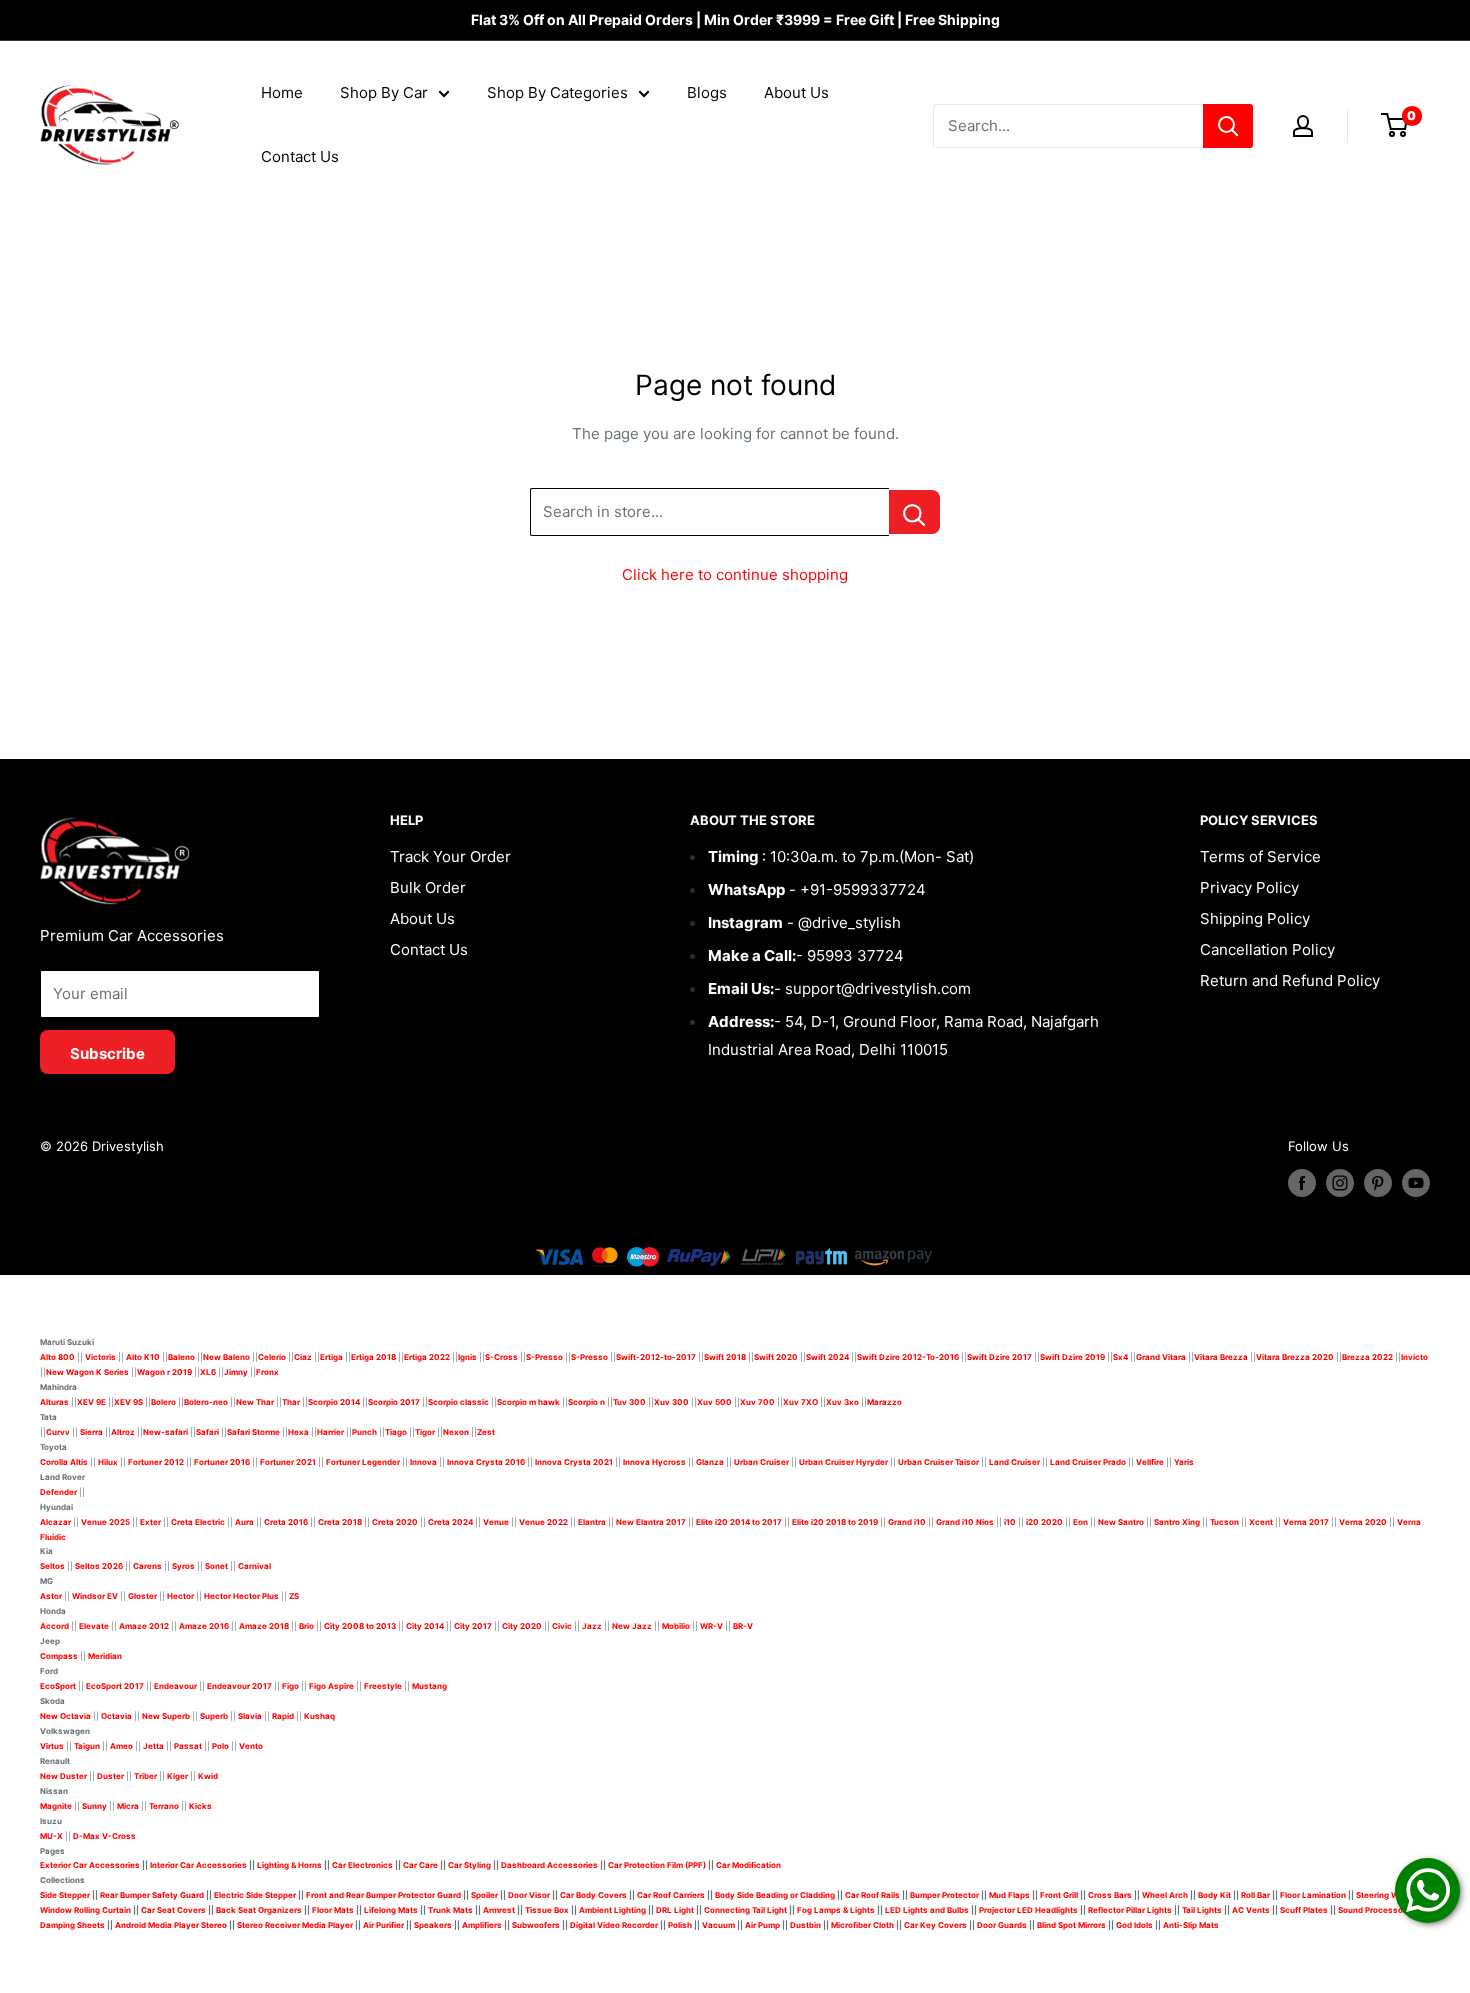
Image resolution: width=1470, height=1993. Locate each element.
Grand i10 (907, 1522)
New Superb (166, 1716)
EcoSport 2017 (115, 1686)
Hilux (109, 1462)
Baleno (181, 1357)
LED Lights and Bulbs (927, 1910)
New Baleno (226, 1357)
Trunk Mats (450, 1910)
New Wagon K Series (87, 1372)
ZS (294, 1596)
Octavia (116, 1716)
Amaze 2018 (264, 1626)
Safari (207, 1432)
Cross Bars (1110, 1895)
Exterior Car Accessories (90, 1865)
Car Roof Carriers (671, 1895)
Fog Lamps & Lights (836, 1910)
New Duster (63, 1776)
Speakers (433, 1925)
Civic (562, 1626)
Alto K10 (143, 1357)
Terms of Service (1260, 856)
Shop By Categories (557, 92)
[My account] (1303, 126)
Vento (251, 1746)
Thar (291, 1402)
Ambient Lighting (612, 1910)
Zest (486, 1432)
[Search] (1228, 126)
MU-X (51, 1836)
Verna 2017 (1306, 1522)
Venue (496, 1522)
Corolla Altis (64, 1462)
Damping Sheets (72, 1925)
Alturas (54, 1402)
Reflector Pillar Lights (1130, 1910)
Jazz (592, 1626)
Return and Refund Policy (1290, 980)
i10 (1010, 1522)
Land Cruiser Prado (1088, 1462)
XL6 (208, 1372)
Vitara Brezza (1221, 1357)
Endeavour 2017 (239, 1686)
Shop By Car (384, 92)
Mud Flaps (1009, 1895)
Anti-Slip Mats (1191, 1925)
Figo (290, 1686)
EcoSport (58, 1686)
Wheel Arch (1165, 1895)
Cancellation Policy (1267, 949)
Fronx (267, 1372)
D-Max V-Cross (104, 1836)
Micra (128, 1806)
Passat (188, 1746)
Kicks (200, 1806)
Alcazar (55, 1522)
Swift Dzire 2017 (999, 1357)
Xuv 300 (671, 1402)
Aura (244, 1522)
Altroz (123, 1432)
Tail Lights (1202, 1910)
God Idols (1134, 1925)
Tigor (425, 1432)
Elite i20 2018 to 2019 (835, 1522)
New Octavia (65, 1716)
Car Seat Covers (173, 1910)
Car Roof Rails (872, 1895)
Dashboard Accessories (549, 1865)
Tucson (1224, 1522)
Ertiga (331, 1357)
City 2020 (522, 1626)
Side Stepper (65, 1895)
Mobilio (676, 1626)
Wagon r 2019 (164, 1372)
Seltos (52, 1566)
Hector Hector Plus (241, 1596)
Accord (54, 1626)
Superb (214, 1716)
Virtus (52, 1746)
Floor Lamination (1313, 1895)
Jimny (236, 1372)
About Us (796, 92)
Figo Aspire (331, 1686)
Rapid (283, 1716)
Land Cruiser (1014, 1462)
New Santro (1121, 1522)
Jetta (153, 1746)
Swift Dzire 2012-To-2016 (908, 1357)
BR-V (743, 1626)
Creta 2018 (340, 1522)
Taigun (87, 1746)
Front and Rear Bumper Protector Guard (383, 1895)
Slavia (250, 1716)
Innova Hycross (654, 1462)
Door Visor (529, 1895)
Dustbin (805, 1925)
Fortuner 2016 (222, 1462)
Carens (147, 1566)
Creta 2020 (395, 1522)
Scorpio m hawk (528, 1402)
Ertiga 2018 (373, 1357)
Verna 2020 (1363, 1522)
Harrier (330, 1432)
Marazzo (884, 1402)
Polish (680, 1925)
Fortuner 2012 (156, 1462)
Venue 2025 (105, 1522)
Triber (145, 1776)
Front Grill (1059, 1895)
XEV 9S (128, 1402)
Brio (306, 1626)
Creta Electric (198, 1522)
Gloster (142, 1596)
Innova (423, 1462)
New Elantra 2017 (651, 1522)
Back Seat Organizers (259, 1910)
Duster (110, 1776)
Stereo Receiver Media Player (295, 1925)
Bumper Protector (944, 1895)
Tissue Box (547, 1910)
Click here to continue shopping (735, 574)
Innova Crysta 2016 (486, 1462)
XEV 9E (91, 1402)
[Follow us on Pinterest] (1378, 1183)
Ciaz (303, 1357)
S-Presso (544, 1357)
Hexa (298, 1432)
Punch (364, 1432)
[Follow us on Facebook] (1302, 1183)
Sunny (94, 1806)
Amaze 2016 (204, 1626)
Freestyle (383, 1686)
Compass (59, 1656)
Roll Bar (1255, 1895)
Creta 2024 (450, 1522)
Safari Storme (253, 1432)
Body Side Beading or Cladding (775, 1895)
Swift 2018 (725, 1357)
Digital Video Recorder (614, 1925)
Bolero (163, 1402)
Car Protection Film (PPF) (657, 1865)
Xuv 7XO (800, 1402)
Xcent (1261, 1522)
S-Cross (501, 1357)
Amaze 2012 (144, 1626)
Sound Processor (1372, 1910)
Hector (180, 1596)
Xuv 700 (757, 1402)
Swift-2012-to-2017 (656, 1357)
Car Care (420, 1865)
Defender (58, 1492)
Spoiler (484, 1895)
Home (282, 92)
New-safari (165, 1432)
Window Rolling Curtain (86, 1910)
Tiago (396, 1432)
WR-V (711, 1626)
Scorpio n (586, 1402)
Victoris (101, 1357)
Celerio (272, 1357)
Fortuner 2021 (288, 1462)
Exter (150, 1522)
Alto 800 (57, 1357)
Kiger (177, 1776)
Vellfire (1150, 1462)
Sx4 (1120, 1357)
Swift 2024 (827, 1357)
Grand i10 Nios (965, 1522)
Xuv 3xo (842, 1402)
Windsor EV (95, 1596)
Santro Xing (1177, 1522)
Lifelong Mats (391, 1910)
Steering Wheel (1387, 1895)
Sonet (216, 1566)
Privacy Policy (1249, 887)
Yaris (1184, 1462)
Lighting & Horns (289, 1865)
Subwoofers (536, 1925)
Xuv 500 (714, 1402)
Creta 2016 (286, 1522)
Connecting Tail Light (745, 1910)
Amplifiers (482, 1925)
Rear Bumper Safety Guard (152, 1895)
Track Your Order (450, 856)
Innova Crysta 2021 (574, 1462)
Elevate (94, 1626)
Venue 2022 (543, 1522)
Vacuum (718, 1925)
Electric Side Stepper (255, 1895)
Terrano (164, 1806)
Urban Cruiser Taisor (938, 1462)
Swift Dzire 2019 (1072, 1357)
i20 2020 (1044, 1522)
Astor (51, 1596)
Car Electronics (362, 1865)
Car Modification (748, 1865)
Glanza (710, 1462)
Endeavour (175, 1686)
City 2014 (425, 1626)
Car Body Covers (593, 1895)
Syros (184, 1566)
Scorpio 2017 (394, 1402)
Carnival (254, 1566)
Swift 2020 (776, 1357)
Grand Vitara (1161, 1357)
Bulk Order (428, 887)
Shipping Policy (1255, 918)
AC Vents (1251, 1910)
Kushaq (319, 1716)
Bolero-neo (206, 1402)
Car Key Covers (935, 1925)
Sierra (90, 1432)
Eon (1080, 1522)
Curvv (58, 1432)
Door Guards (1002, 1925)
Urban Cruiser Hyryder (843, 1462)
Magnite (56, 1806)
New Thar (255, 1402)
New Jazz (632, 1626)
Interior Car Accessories (198, 1865)
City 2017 (473, 1626)
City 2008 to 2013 (360, 1626)
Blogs (707, 92)
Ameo (121, 1746)
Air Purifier (383, 1925)
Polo (220, 1746)
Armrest (499, 1910)
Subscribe (107, 1053)
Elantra (592, 1522)
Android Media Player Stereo (171, 1925)
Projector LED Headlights (1028, 1910)
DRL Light (675, 1910)
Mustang (429, 1686)
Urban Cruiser (761, 1462)
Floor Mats (333, 1910)
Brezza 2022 (1367, 1357)
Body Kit (1214, 1895)
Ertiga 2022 (427, 1357)
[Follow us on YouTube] (1416, 1183)
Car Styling (469, 1865)
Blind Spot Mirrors (1071, 1925)
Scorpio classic (458, 1402)
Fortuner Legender (363, 1462)
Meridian (105, 1656)
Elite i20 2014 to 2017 (739, 1522)
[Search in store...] (914, 512)
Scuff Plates (1304, 1910)
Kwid (208, 1776)
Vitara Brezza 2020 (1295, 1357)
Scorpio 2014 (334, 1402)
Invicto (1414, 1357)
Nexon (456, 1432)
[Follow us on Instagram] (1340, 1183)
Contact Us (300, 156)
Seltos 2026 (99, 1566)
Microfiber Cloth (862, 1925)
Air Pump (762, 1925)
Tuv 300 (629, 1402)
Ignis (467, 1357)
